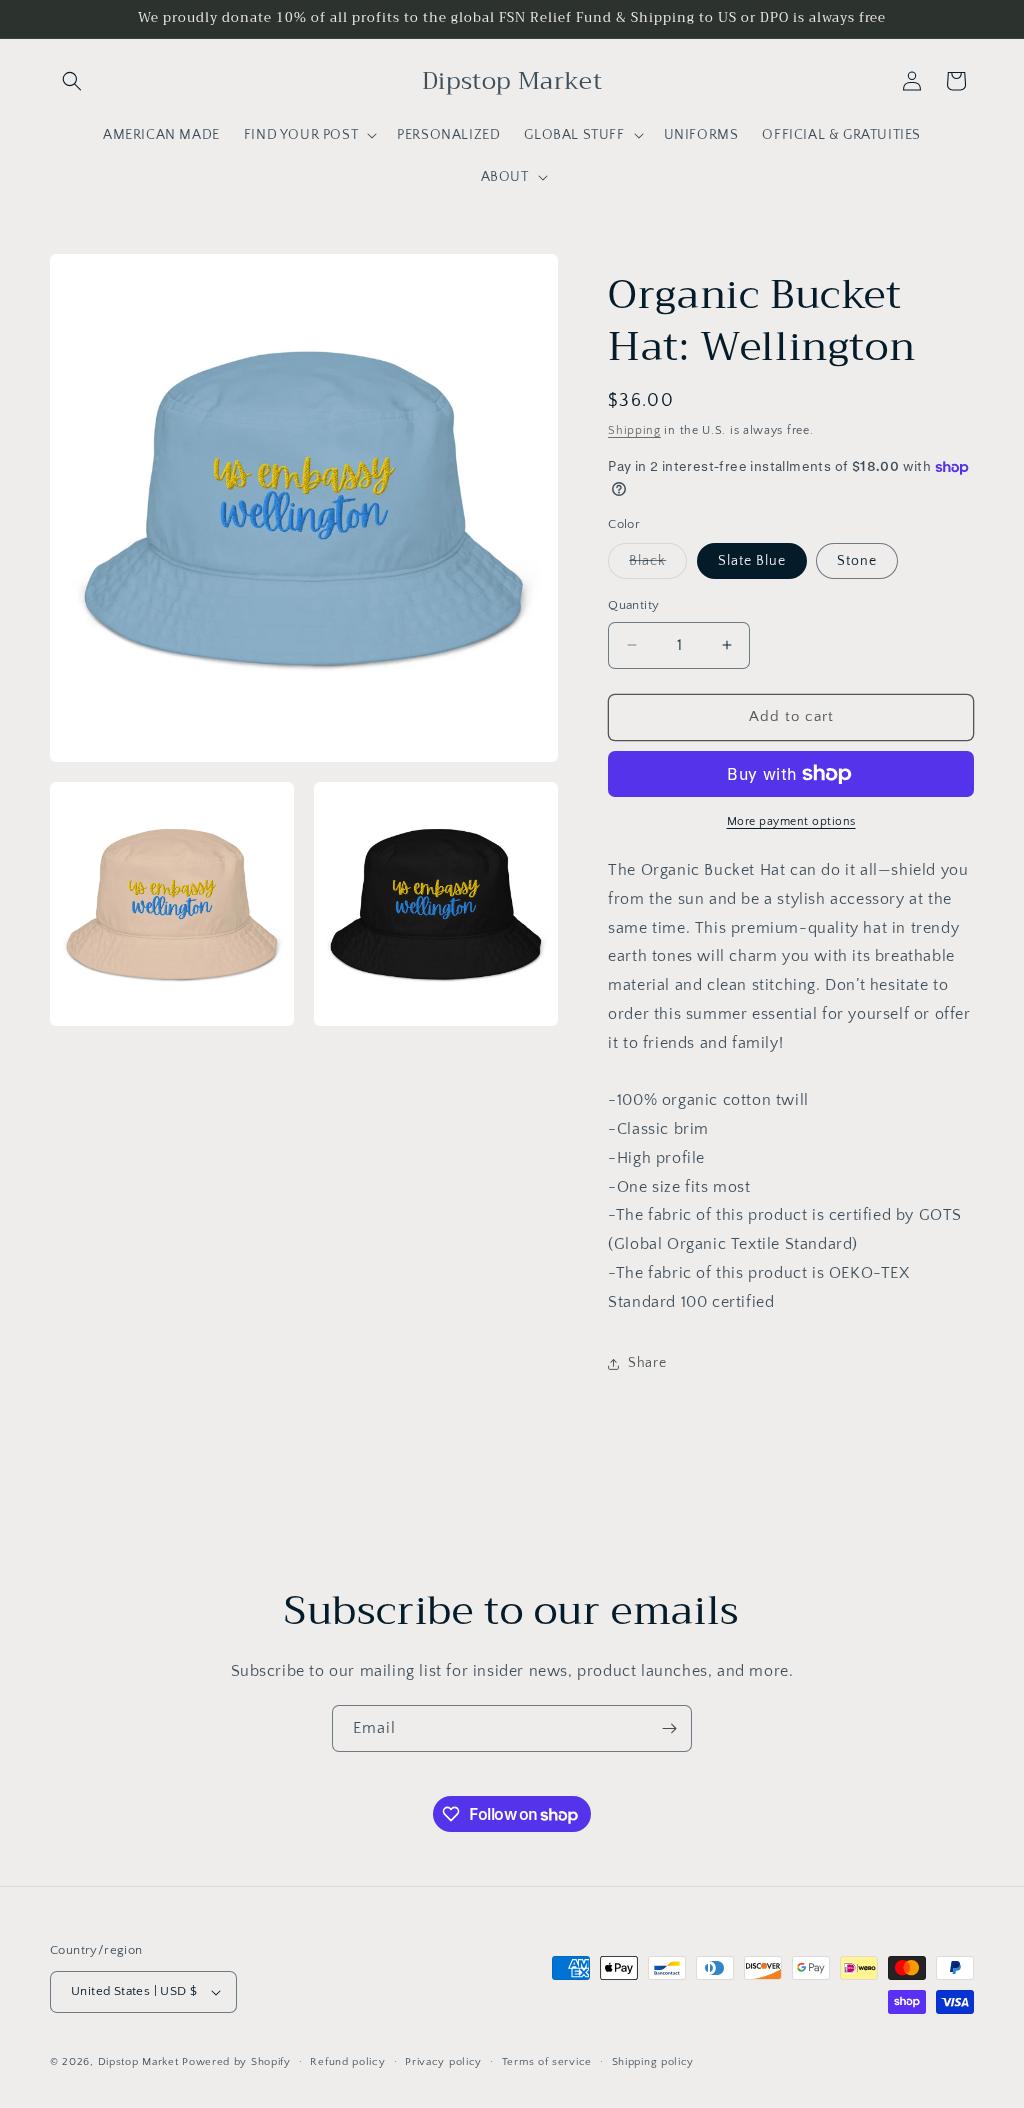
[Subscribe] (669, 1728)
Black (658, 565)
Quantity (633, 605)
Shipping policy (653, 2062)
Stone (857, 561)
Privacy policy (443, 2062)
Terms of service (547, 2062)
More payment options (791, 821)
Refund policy (347, 2062)
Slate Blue (752, 561)
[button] (72, 81)
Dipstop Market (138, 2062)
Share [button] (647, 1363)
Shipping (634, 430)
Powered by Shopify (236, 2062)
